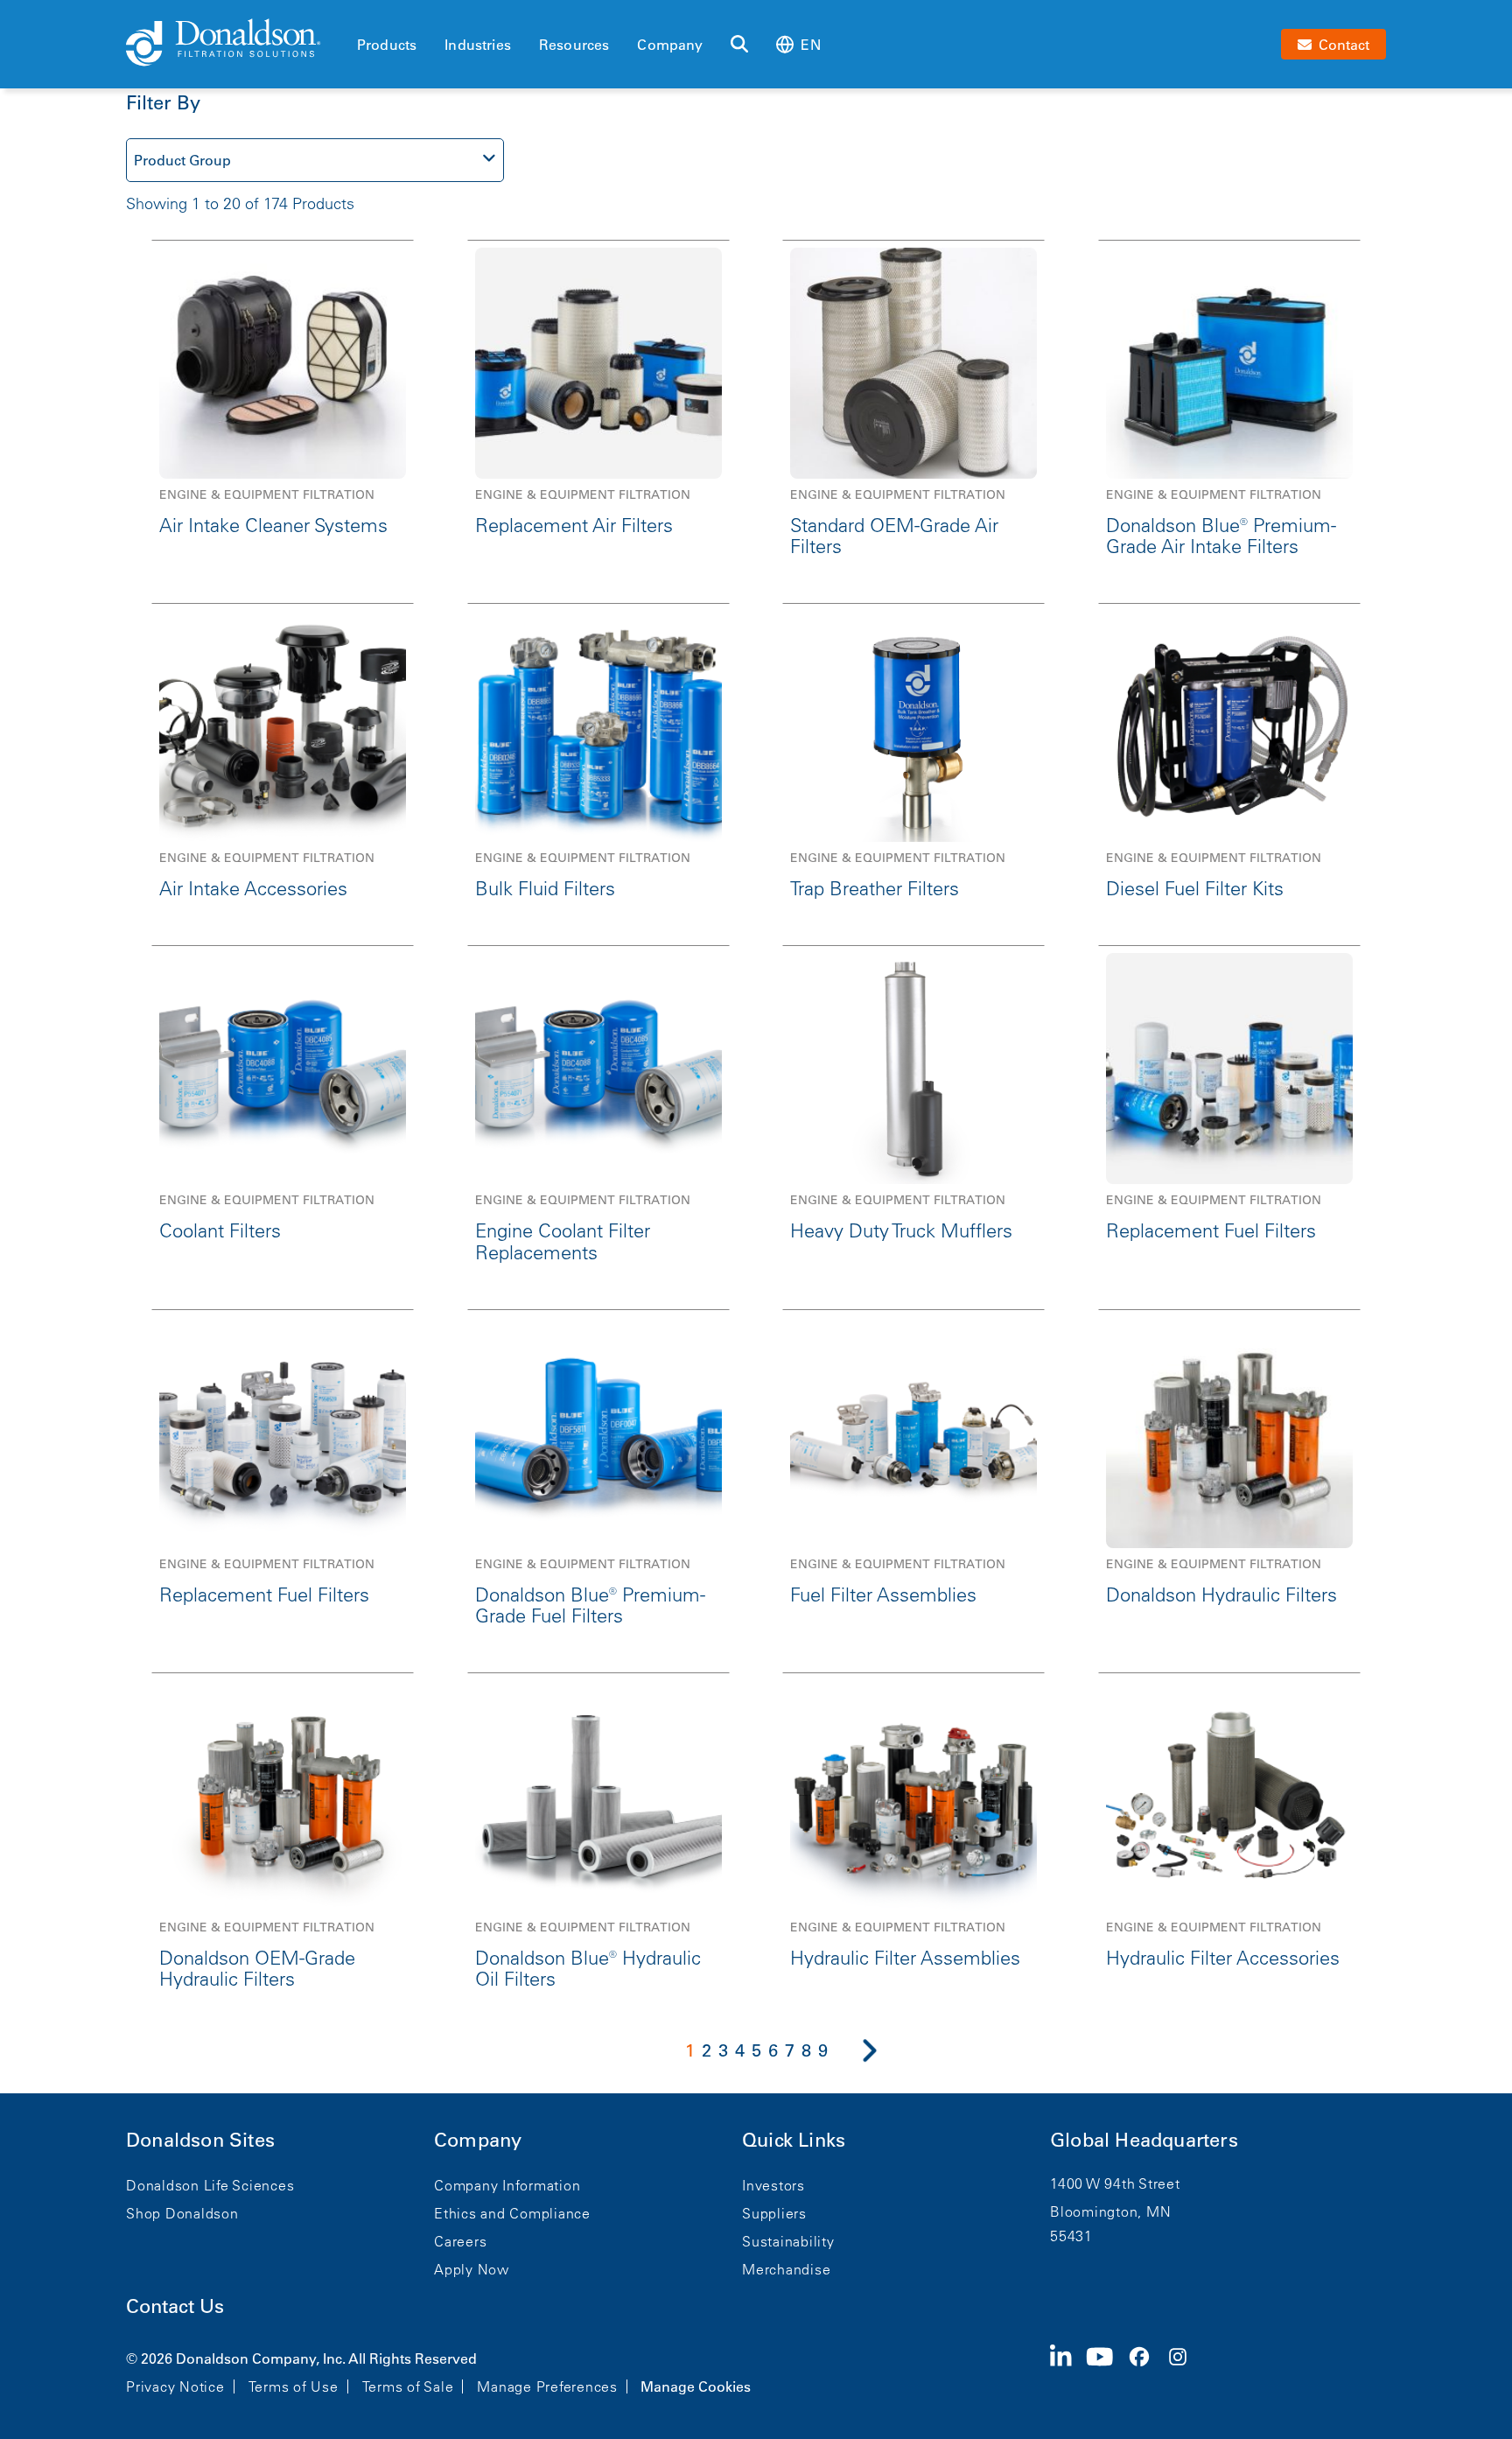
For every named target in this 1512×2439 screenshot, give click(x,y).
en (810, 45)
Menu (362, 15)
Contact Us (175, 2306)
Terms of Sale (408, 2386)
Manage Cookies (696, 2386)
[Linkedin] (1068, 2371)
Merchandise (786, 2269)
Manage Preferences (547, 2386)
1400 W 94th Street (1115, 2183)
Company (670, 45)
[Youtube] (1107, 2371)
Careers (460, 2241)
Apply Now (472, 2269)
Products (387, 45)
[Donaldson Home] (234, 44)
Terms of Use (294, 2386)
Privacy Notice (175, 2386)
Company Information (507, 2185)
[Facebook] (1146, 2371)
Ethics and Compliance (512, 2213)
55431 (1071, 2236)
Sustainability (788, 2241)
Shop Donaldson (182, 2213)
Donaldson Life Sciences (210, 2185)
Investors (773, 2185)
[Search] (739, 45)
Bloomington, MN (1110, 2211)
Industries (478, 45)
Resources (574, 45)
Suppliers (774, 2213)
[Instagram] (1185, 2371)
